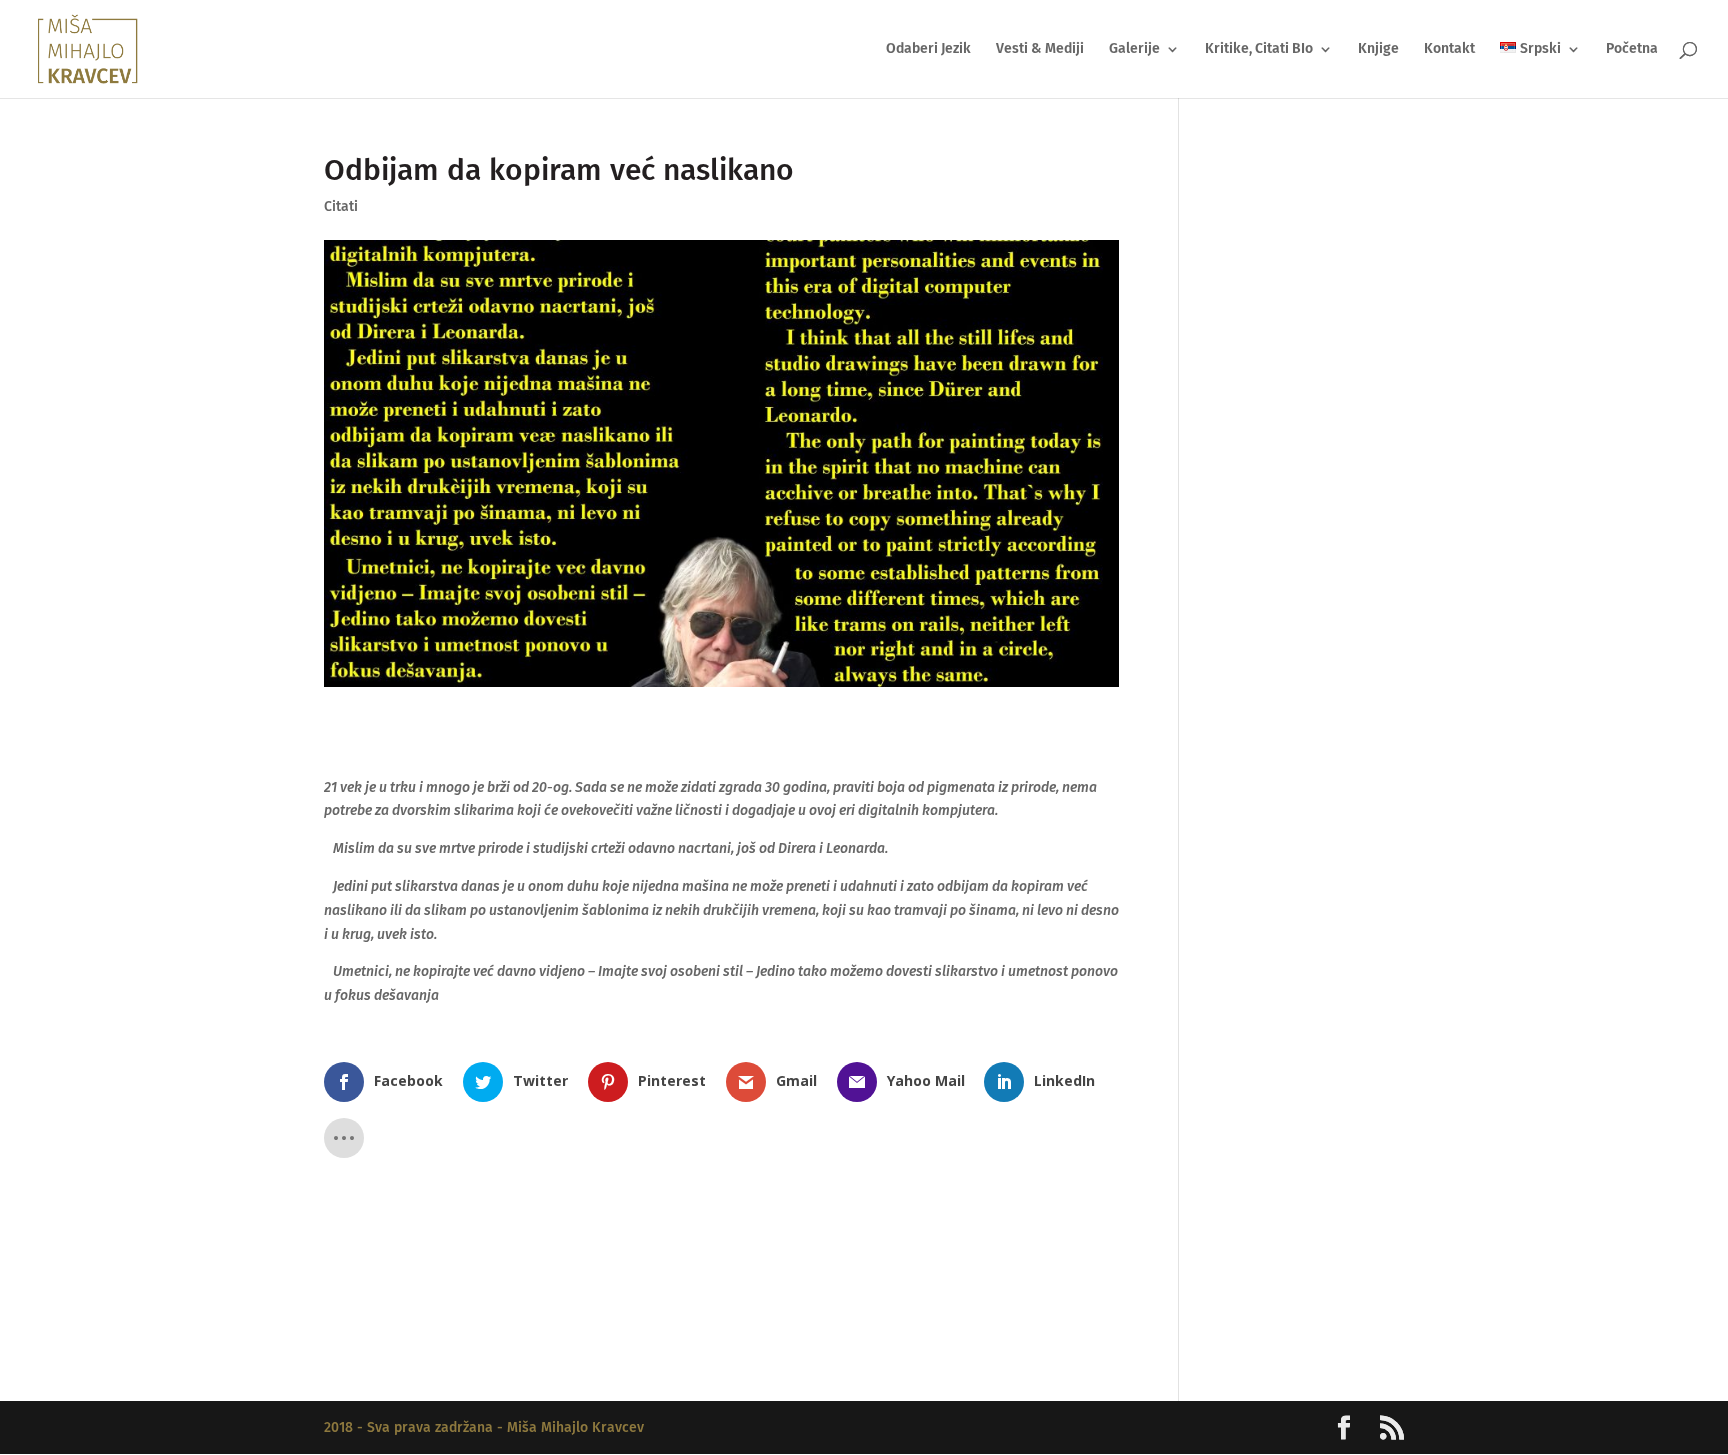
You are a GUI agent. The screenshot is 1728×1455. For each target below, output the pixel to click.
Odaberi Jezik (928, 49)
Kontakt (1449, 49)
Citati (341, 206)
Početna (1632, 49)
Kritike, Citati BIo (1259, 49)
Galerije (1134, 49)
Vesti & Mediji (1040, 49)
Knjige (1378, 49)
